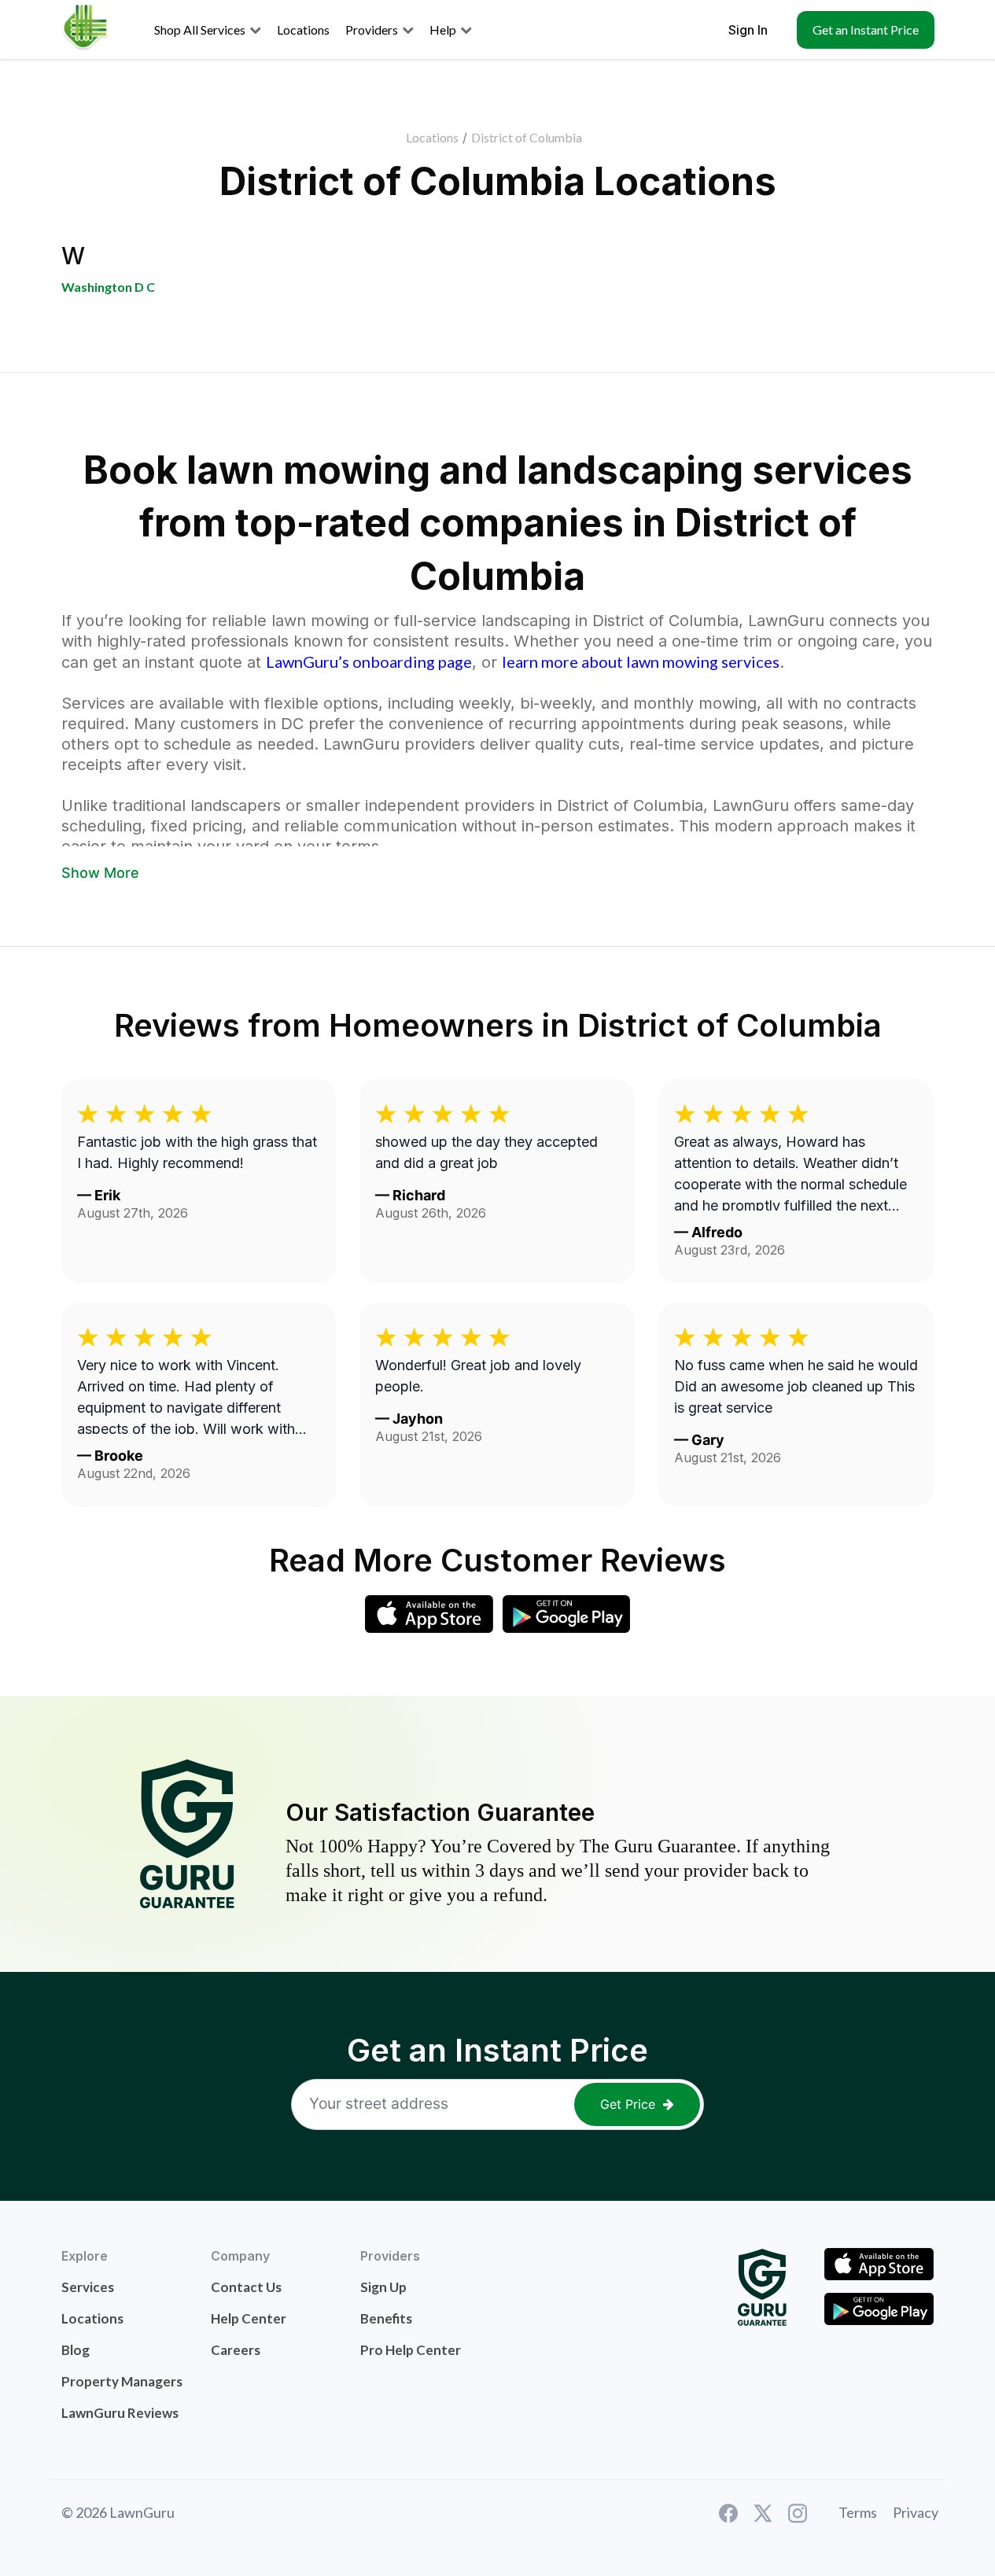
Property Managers (122, 2381)
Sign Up (383, 2287)
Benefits (386, 2318)
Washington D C (108, 287)
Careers (236, 2350)
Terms (858, 2512)
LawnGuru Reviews (120, 2413)
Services (88, 2287)
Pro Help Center (411, 2350)
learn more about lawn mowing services (641, 662)
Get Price (628, 2104)
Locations (432, 137)
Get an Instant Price (866, 29)
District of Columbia (527, 137)
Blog (76, 2350)
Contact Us (246, 2287)
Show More (100, 873)
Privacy (916, 2512)
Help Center (249, 2318)
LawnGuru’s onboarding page (369, 662)
